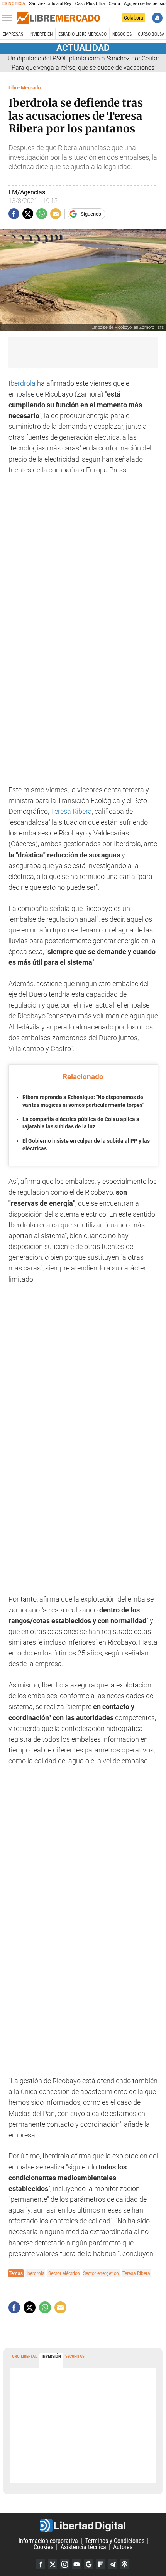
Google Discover (88, 2564)
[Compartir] (14, 214)
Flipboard (100, 2564)
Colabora (134, 18)
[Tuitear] (28, 214)
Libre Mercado (25, 88)
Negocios (122, 34)
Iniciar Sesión (157, 18)
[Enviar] (42, 214)
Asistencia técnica (83, 2547)
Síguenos (91, 214)
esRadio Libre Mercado (82, 34)
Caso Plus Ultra (90, 4)
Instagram (64, 2564)
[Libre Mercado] (58, 18)
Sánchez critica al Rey (50, 4)
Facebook (41, 2564)
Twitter (53, 2564)
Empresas (13, 34)
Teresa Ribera (71, 812)
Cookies (43, 2547)
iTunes (124, 2564)
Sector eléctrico (64, 2273)
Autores (123, 2547)
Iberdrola (22, 383)
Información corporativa (48, 2541)
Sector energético (101, 2273)
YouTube (76, 2564)
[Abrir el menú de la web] (9, 18)
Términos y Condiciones (115, 2541)
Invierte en (41, 34)
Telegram (112, 2564)
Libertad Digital (83, 2526)
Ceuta (114, 4)
